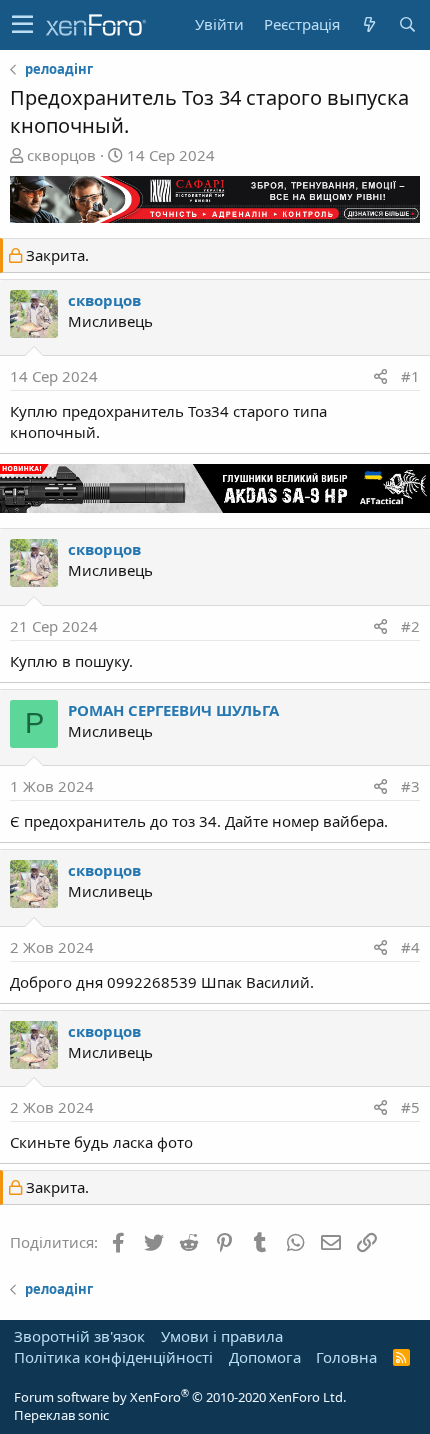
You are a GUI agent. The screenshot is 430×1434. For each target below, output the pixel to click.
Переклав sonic (61, 1415)
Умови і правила (222, 1336)
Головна (346, 1357)
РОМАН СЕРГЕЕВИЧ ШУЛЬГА (173, 710)
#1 (410, 376)
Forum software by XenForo (180, 1397)
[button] (22, 25)
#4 (410, 947)
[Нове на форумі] (369, 24)
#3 (410, 786)
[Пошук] (407, 24)
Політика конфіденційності (113, 1357)
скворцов (61, 155)
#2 (410, 626)
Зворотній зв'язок (79, 1336)
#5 (410, 1107)
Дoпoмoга (265, 1357)
